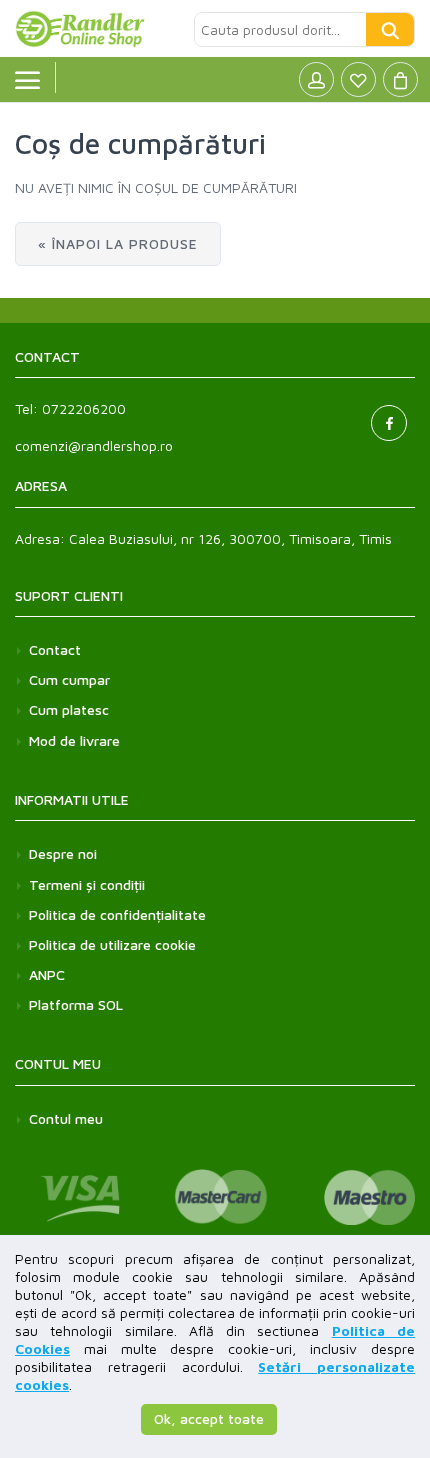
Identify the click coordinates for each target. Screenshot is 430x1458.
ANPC (47, 974)
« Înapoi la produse (118, 243)
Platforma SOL (76, 1004)
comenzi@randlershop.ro (94, 445)
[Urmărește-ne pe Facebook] (389, 423)
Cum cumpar (69, 679)
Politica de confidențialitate (117, 914)
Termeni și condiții (87, 884)
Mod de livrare (74, 740)
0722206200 (84, 408)
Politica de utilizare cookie (112, 944)
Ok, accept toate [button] (209, 1418)
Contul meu (66, 1118)
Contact (55, 649)
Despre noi (63, 853)
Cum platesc (69, 709)
